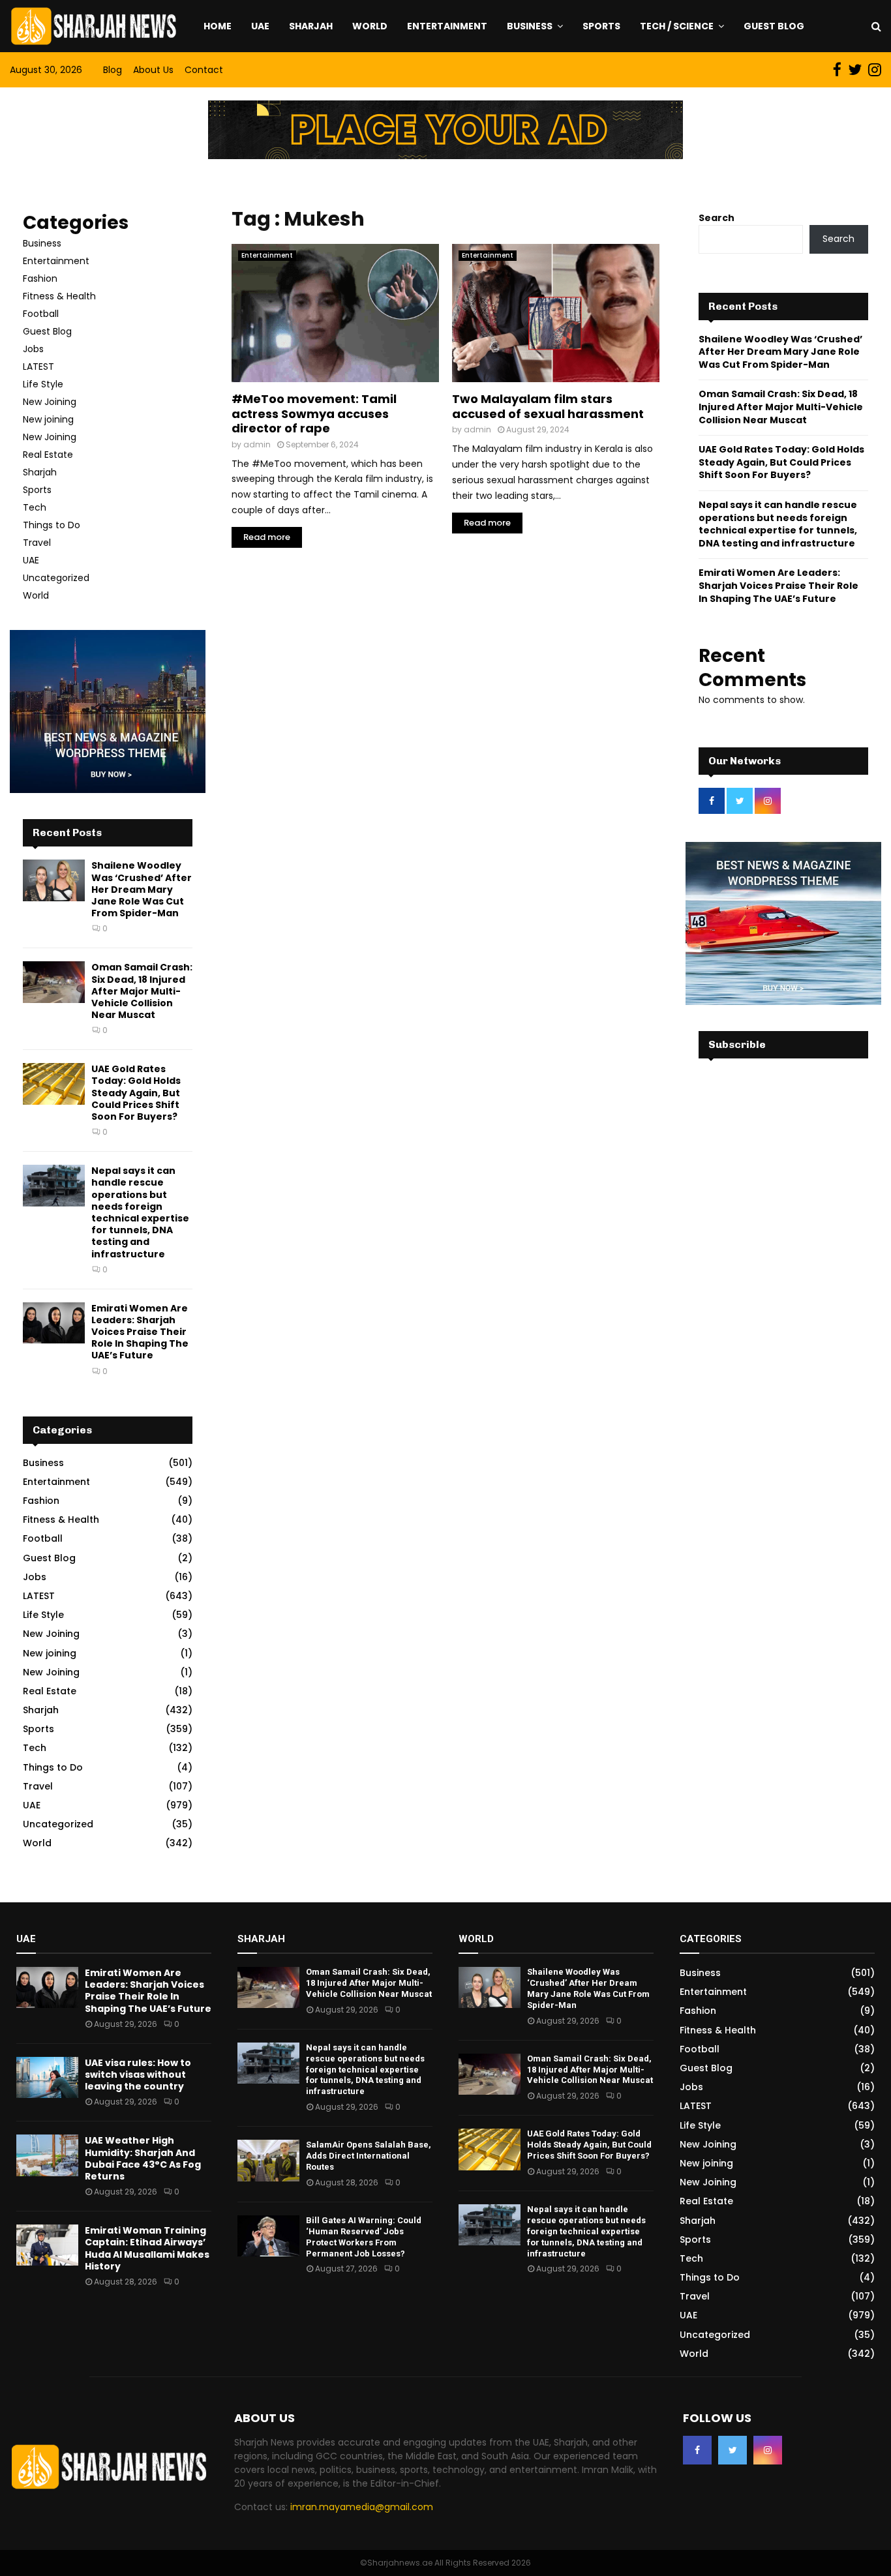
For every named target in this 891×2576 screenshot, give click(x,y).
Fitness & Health (59, 296)
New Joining (50, 402)
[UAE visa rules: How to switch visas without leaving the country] (47, 2077)
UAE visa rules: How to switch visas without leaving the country (138, 2074)
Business (530, 26)
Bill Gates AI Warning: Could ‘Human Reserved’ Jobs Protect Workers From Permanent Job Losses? (364, 2237)
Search (717, 218)
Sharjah (311, 26)
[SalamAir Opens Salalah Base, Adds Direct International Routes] (268, 2160)
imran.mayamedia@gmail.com (362, 2507)
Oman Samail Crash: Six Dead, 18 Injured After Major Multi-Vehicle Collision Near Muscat (142, 991)
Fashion (40, 278)
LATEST (38, 367)
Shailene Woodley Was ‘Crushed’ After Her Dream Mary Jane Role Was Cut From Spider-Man (142, 889)
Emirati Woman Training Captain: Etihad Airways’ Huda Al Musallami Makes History (147, 2248)
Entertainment (447, 26)
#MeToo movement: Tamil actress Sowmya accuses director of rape (314, 413)
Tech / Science (677, 26)
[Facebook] (697, 2450)
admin (257, 444)
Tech (35, 507)
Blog (113, 70)
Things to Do (52, 525)
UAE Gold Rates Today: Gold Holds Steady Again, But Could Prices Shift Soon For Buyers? (136, 1093)
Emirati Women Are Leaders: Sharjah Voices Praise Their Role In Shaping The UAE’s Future (140, 1332)
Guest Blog (774, 26)
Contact (204, 70)
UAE (260, 26)
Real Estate (48, 455)
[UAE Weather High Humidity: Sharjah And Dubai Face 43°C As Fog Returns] (47, 2155)
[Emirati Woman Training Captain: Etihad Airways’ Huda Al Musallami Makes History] (47, 2245)
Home (218, 26)
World (370, 26)
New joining (48, 419)
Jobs (33, 349)
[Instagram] (768, 2450)
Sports (601, 26)
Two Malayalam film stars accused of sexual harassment (548, 406)
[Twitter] (732, 2450)
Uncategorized (56, 578)
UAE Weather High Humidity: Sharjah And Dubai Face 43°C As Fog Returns (143, 2158)
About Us (153, 70)
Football (41, 314)
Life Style (43, 384)
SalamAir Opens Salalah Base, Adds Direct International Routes (369, 2156)
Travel (37, 543)
